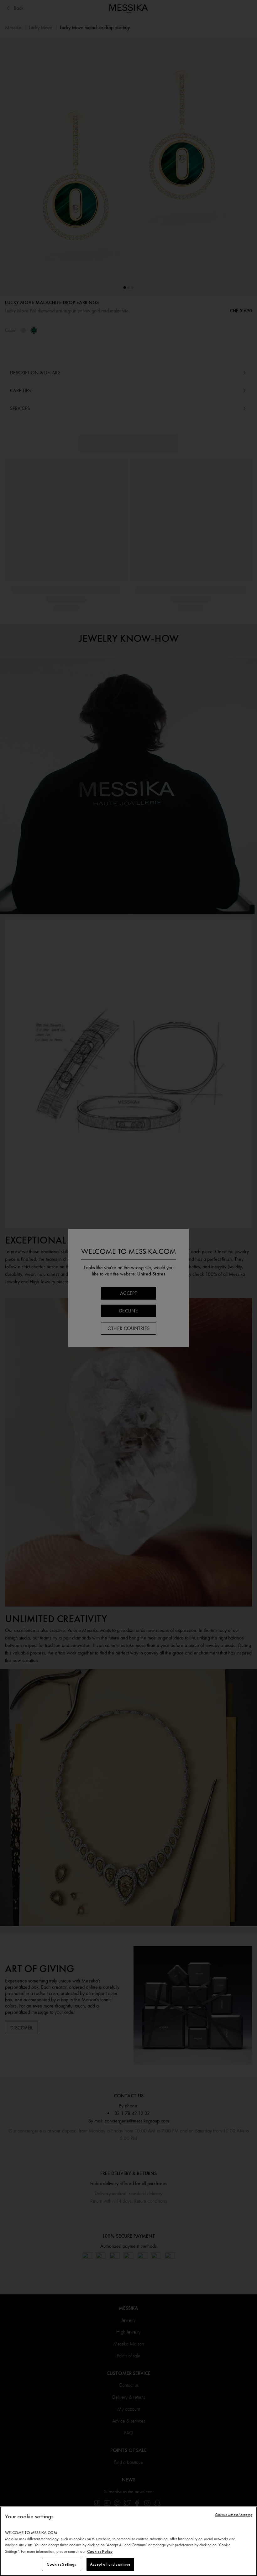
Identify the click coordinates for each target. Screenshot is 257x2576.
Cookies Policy (100, 2551)
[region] (128, 2541)
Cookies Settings (61, 2564)
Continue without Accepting (234, 2515)
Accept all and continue (110, 2564)
